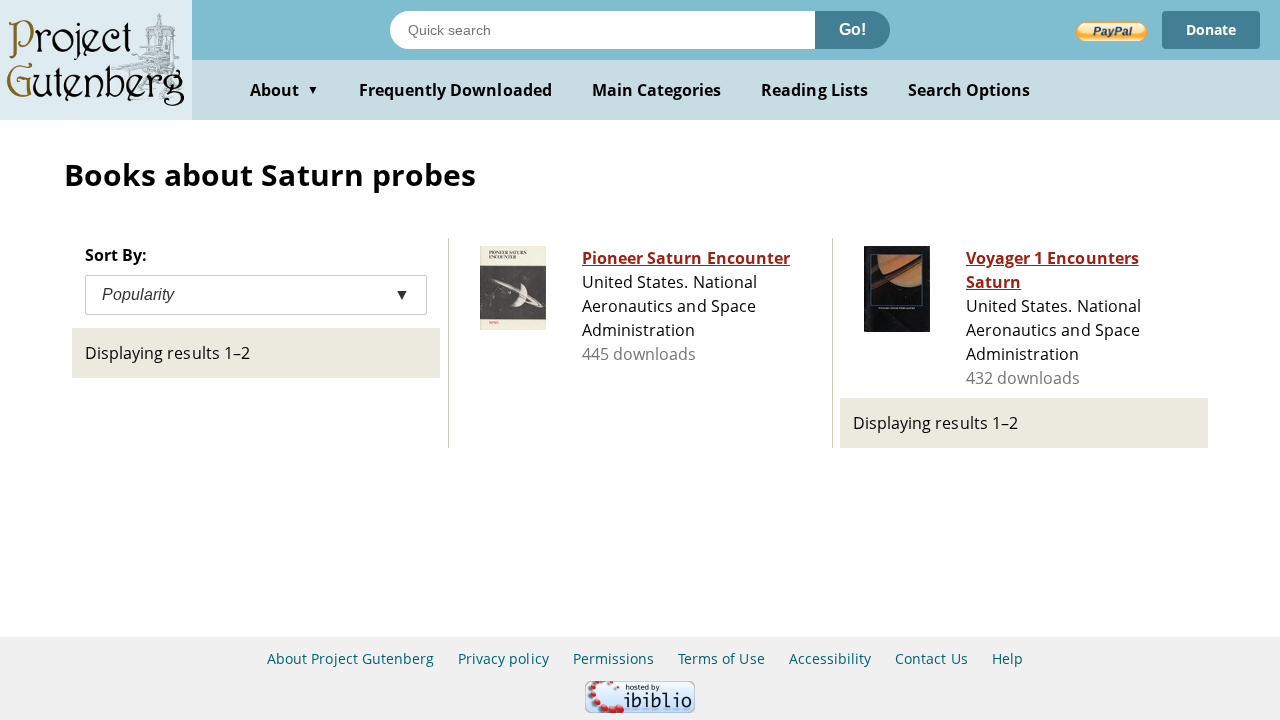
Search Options (969, 90)
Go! (852, 29)
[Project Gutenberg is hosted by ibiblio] (640, 707)
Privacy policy (503, 658)
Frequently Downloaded (455, 90)
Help (1007, 658)
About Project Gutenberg (350, 658)
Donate (1211, 29)
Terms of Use (721, 658)
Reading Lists (814, 90)
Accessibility (830, 658)
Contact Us (931, 658)
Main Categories (657, 90)
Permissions (613, 658)
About (284, 90)
